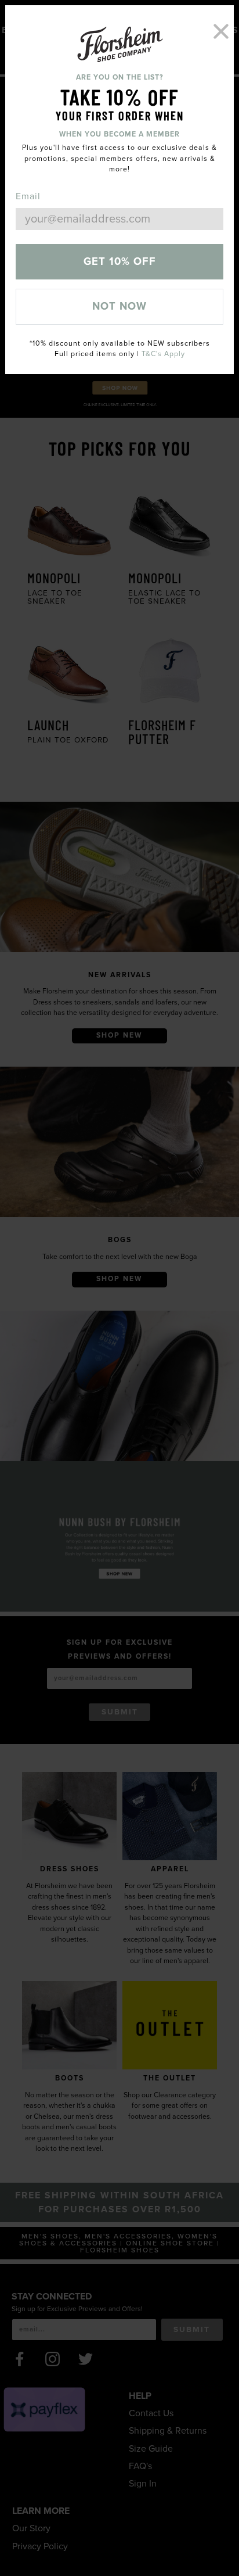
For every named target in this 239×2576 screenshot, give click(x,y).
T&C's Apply (163, 354)
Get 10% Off (120, 261)
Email (28, 196)
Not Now (119, 306)
